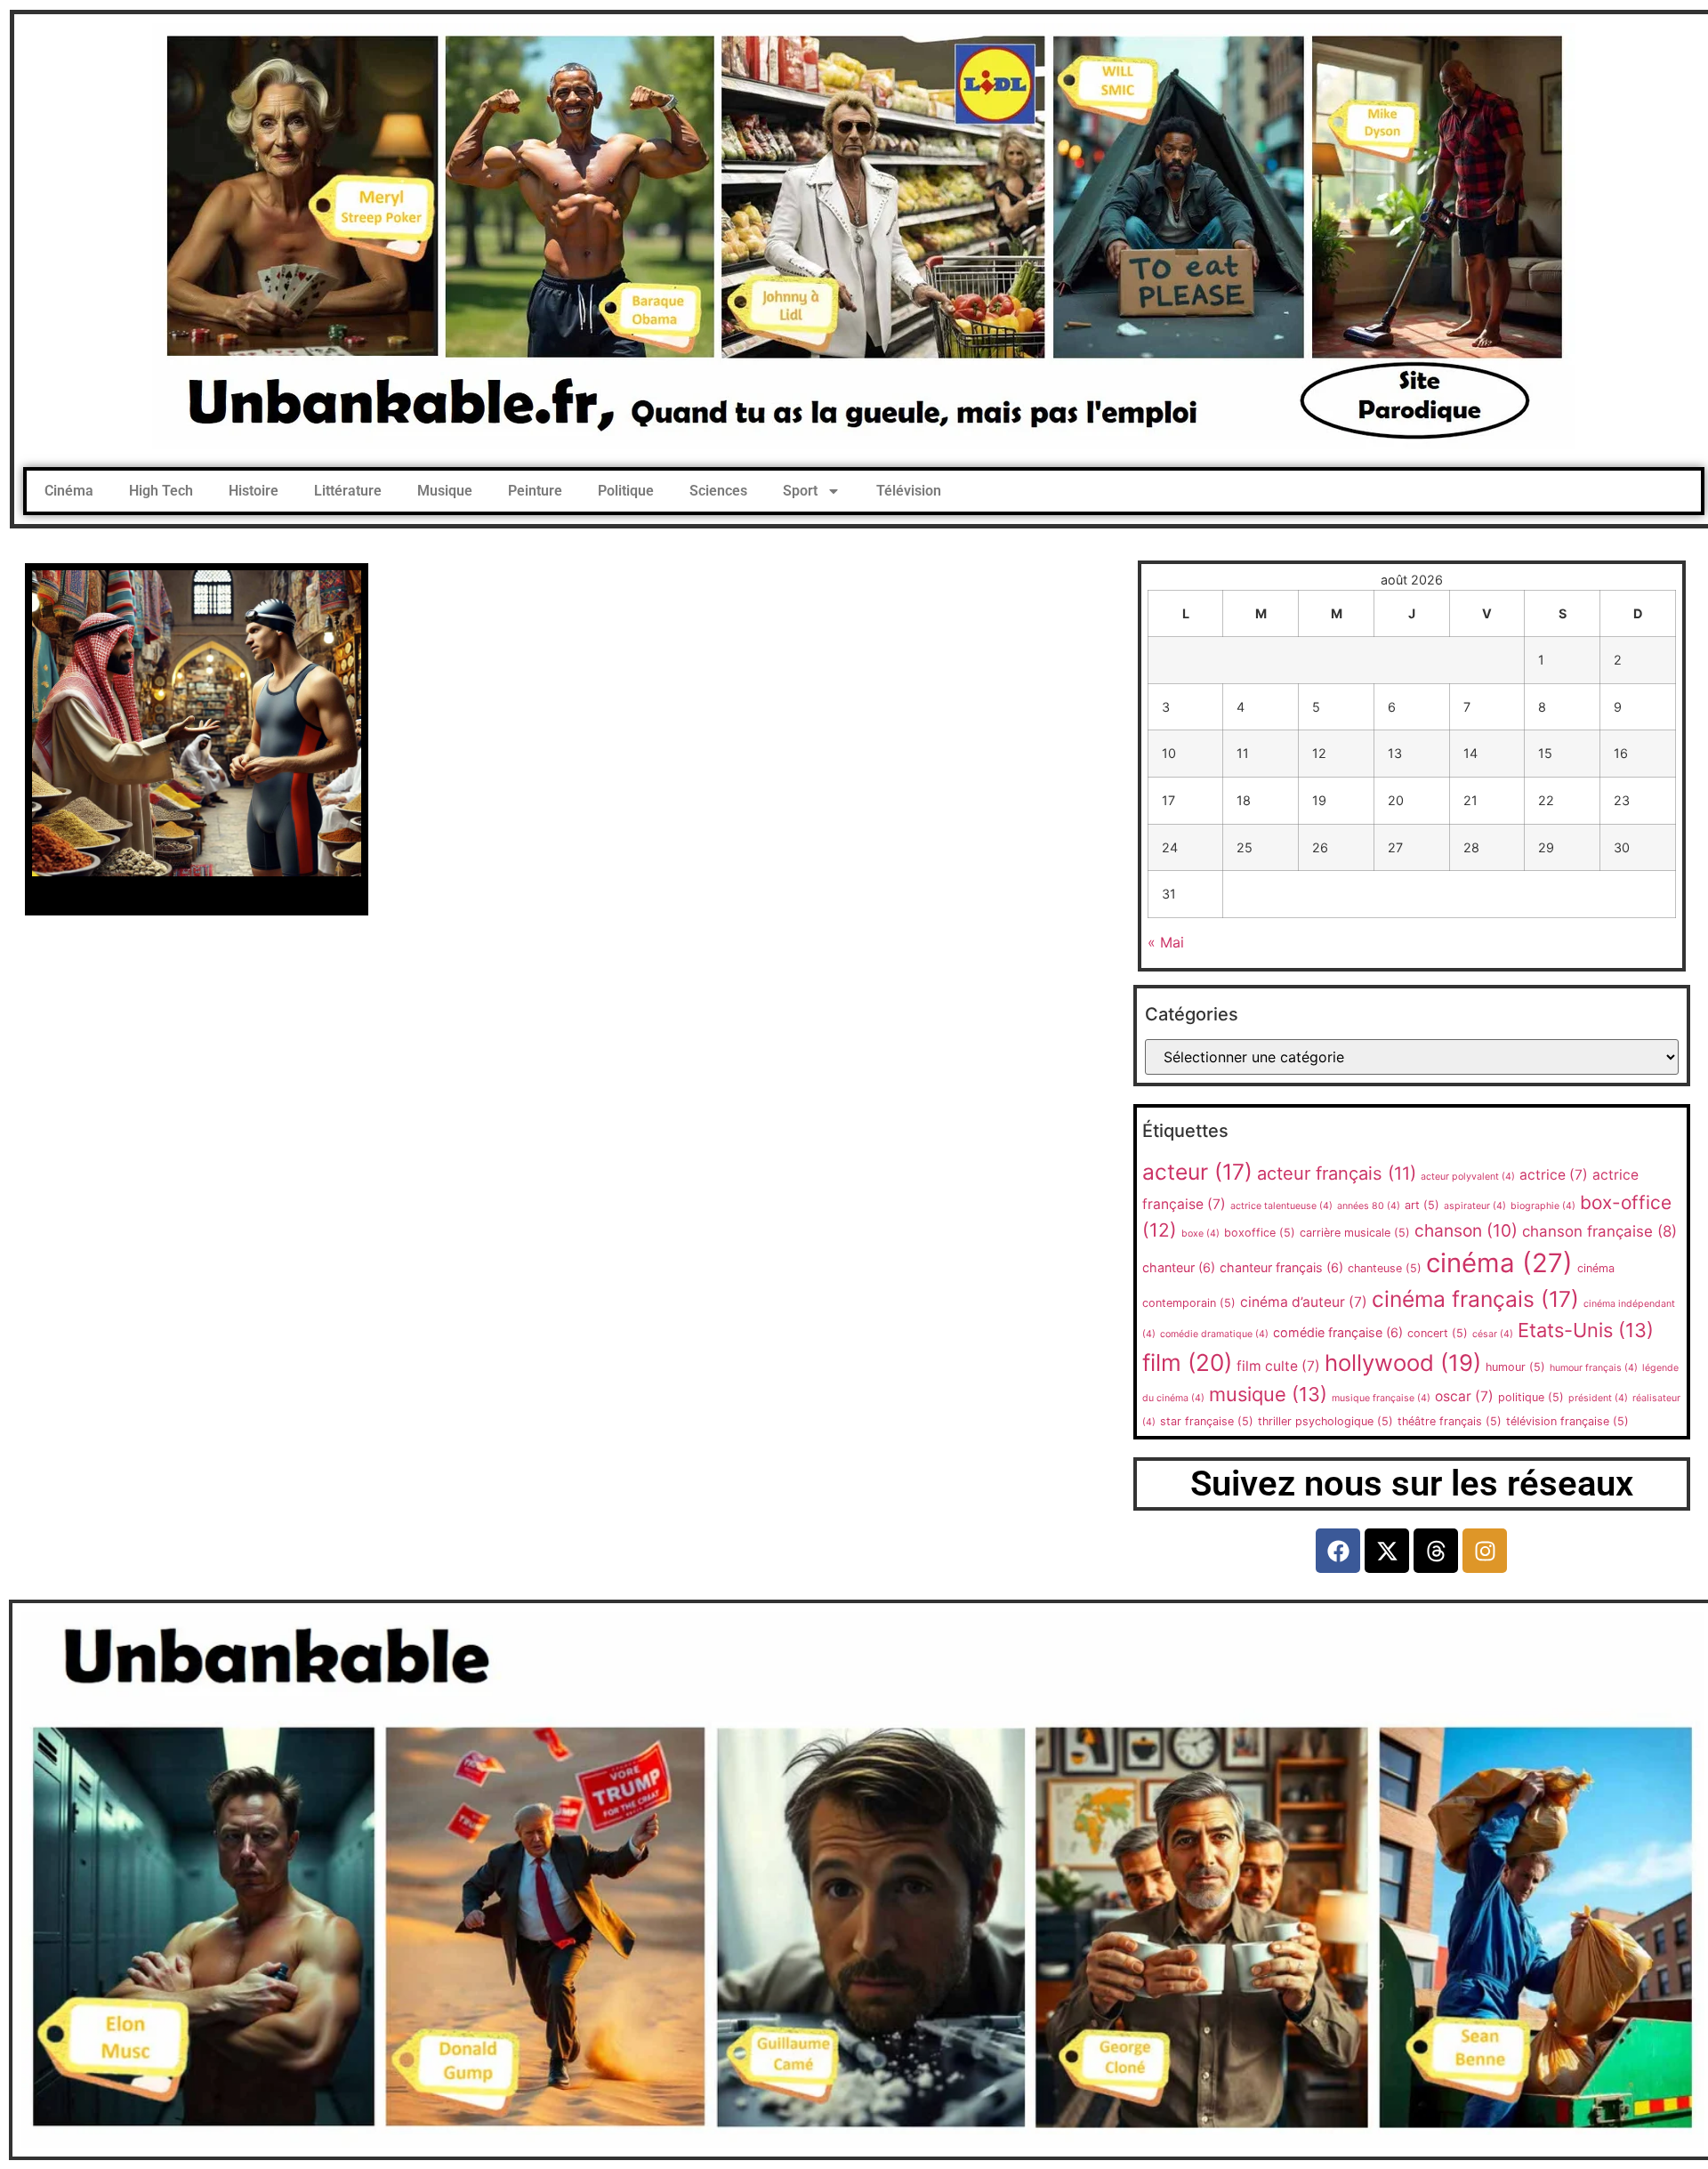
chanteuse (1385, 1268)
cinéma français (1475, 1299)
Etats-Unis (1586, 1330)
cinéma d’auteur (1304, 1302)
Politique (626, 491)
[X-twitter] (1387, 1551)
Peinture (535, 491)
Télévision (909, 491)
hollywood (1403, 1363)
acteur (1197, 1172)
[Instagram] (1485, 1551)
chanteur (1179, 1267)
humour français (1594, 1368)
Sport (800, 491)
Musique (445, 491)
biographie (1543, 1206)
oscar (1464, 1396)
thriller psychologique (1325, 1421)
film (1187, 1363)
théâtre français (1450, 1421)
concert (1438, 1333)
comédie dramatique (1214, 1334)
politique (1531, 1397)
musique (1268, 1394)
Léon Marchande (197, 892)
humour (1515, 1367)
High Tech (161, 491)
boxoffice (1260, 1233)
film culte (1278, 1366)
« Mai (1166, 942)
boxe (1200, 1234)
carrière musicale (1355, 1233)
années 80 (1369, 1206)
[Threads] (1436, 1551)
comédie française (1338, 1332)
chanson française (1599, 1231)
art (1422, 1205)
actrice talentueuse (1281, 1206)
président (1598, 1398)
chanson (1466, 1230)
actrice (1554, 1175)
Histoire (254, 491)
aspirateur (1475, 1206)
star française (1207, 1421)
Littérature (348, 491)
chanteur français (1281, 1267)
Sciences (718, 491)
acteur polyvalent (1468, 1177)
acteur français (1337, 1173)
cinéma (1499, 1263)
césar (1493, 1334)
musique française (1381, 1398)
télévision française (1567, 1421)
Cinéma (69, 491)
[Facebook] (1338, 1551)
